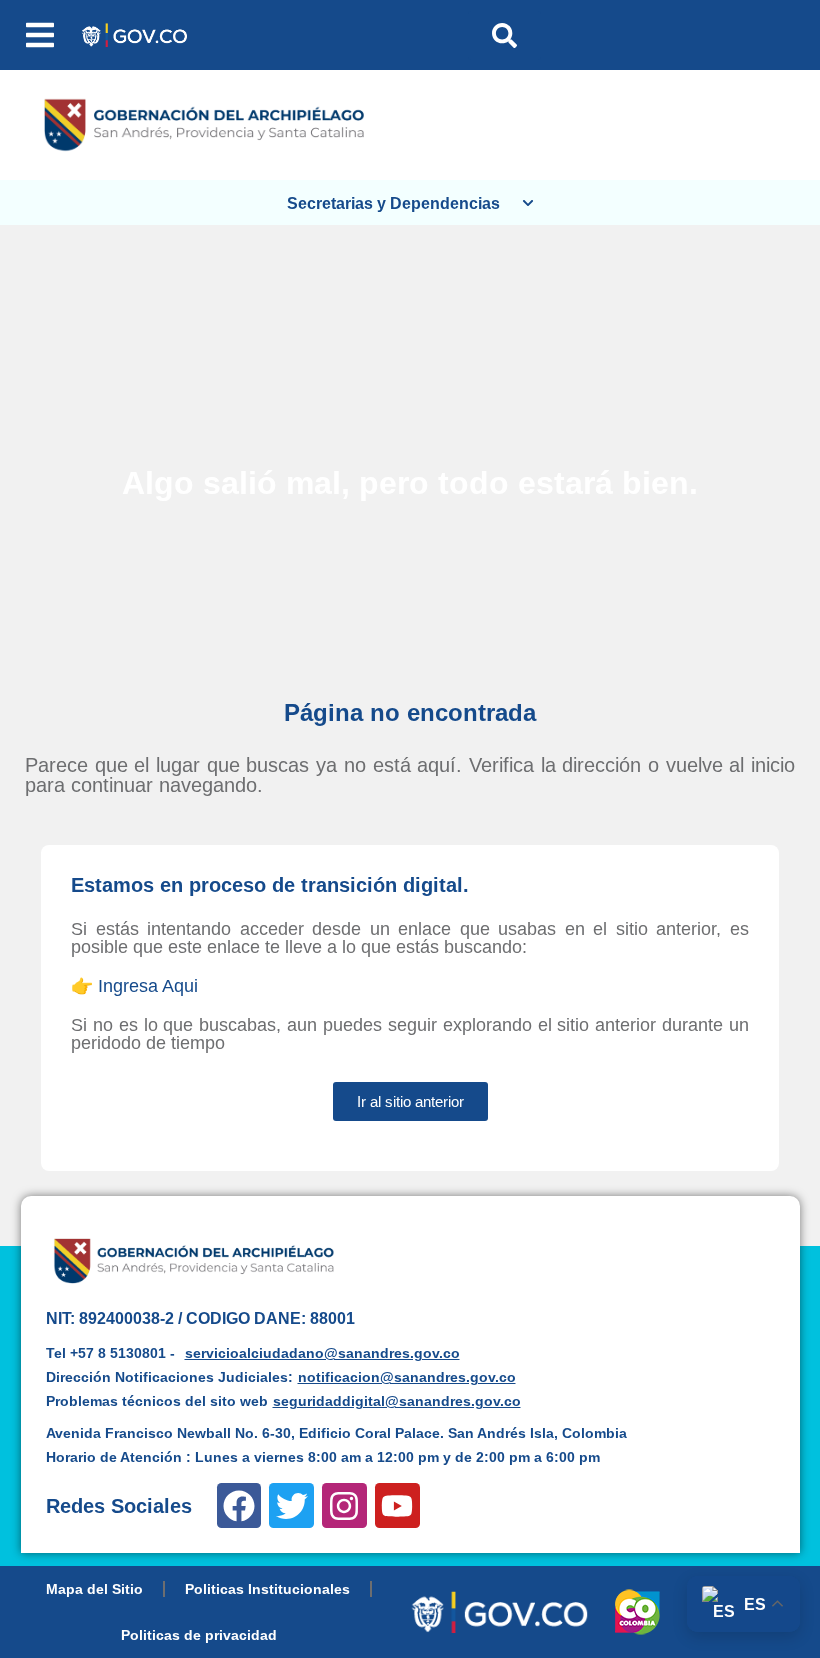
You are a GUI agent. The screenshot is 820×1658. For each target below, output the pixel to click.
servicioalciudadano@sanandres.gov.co (322, 1353)
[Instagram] (344, 1505)
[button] (40, 35)
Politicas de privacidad (199, 1635)
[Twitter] (291, 1505)
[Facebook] (239, 1505)
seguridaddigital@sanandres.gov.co (397, 1401)
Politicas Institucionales (267, 1589)
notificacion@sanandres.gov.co (407, 1377)
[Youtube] (397, 1505)
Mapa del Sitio (94, 1589)
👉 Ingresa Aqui (134, 986)
